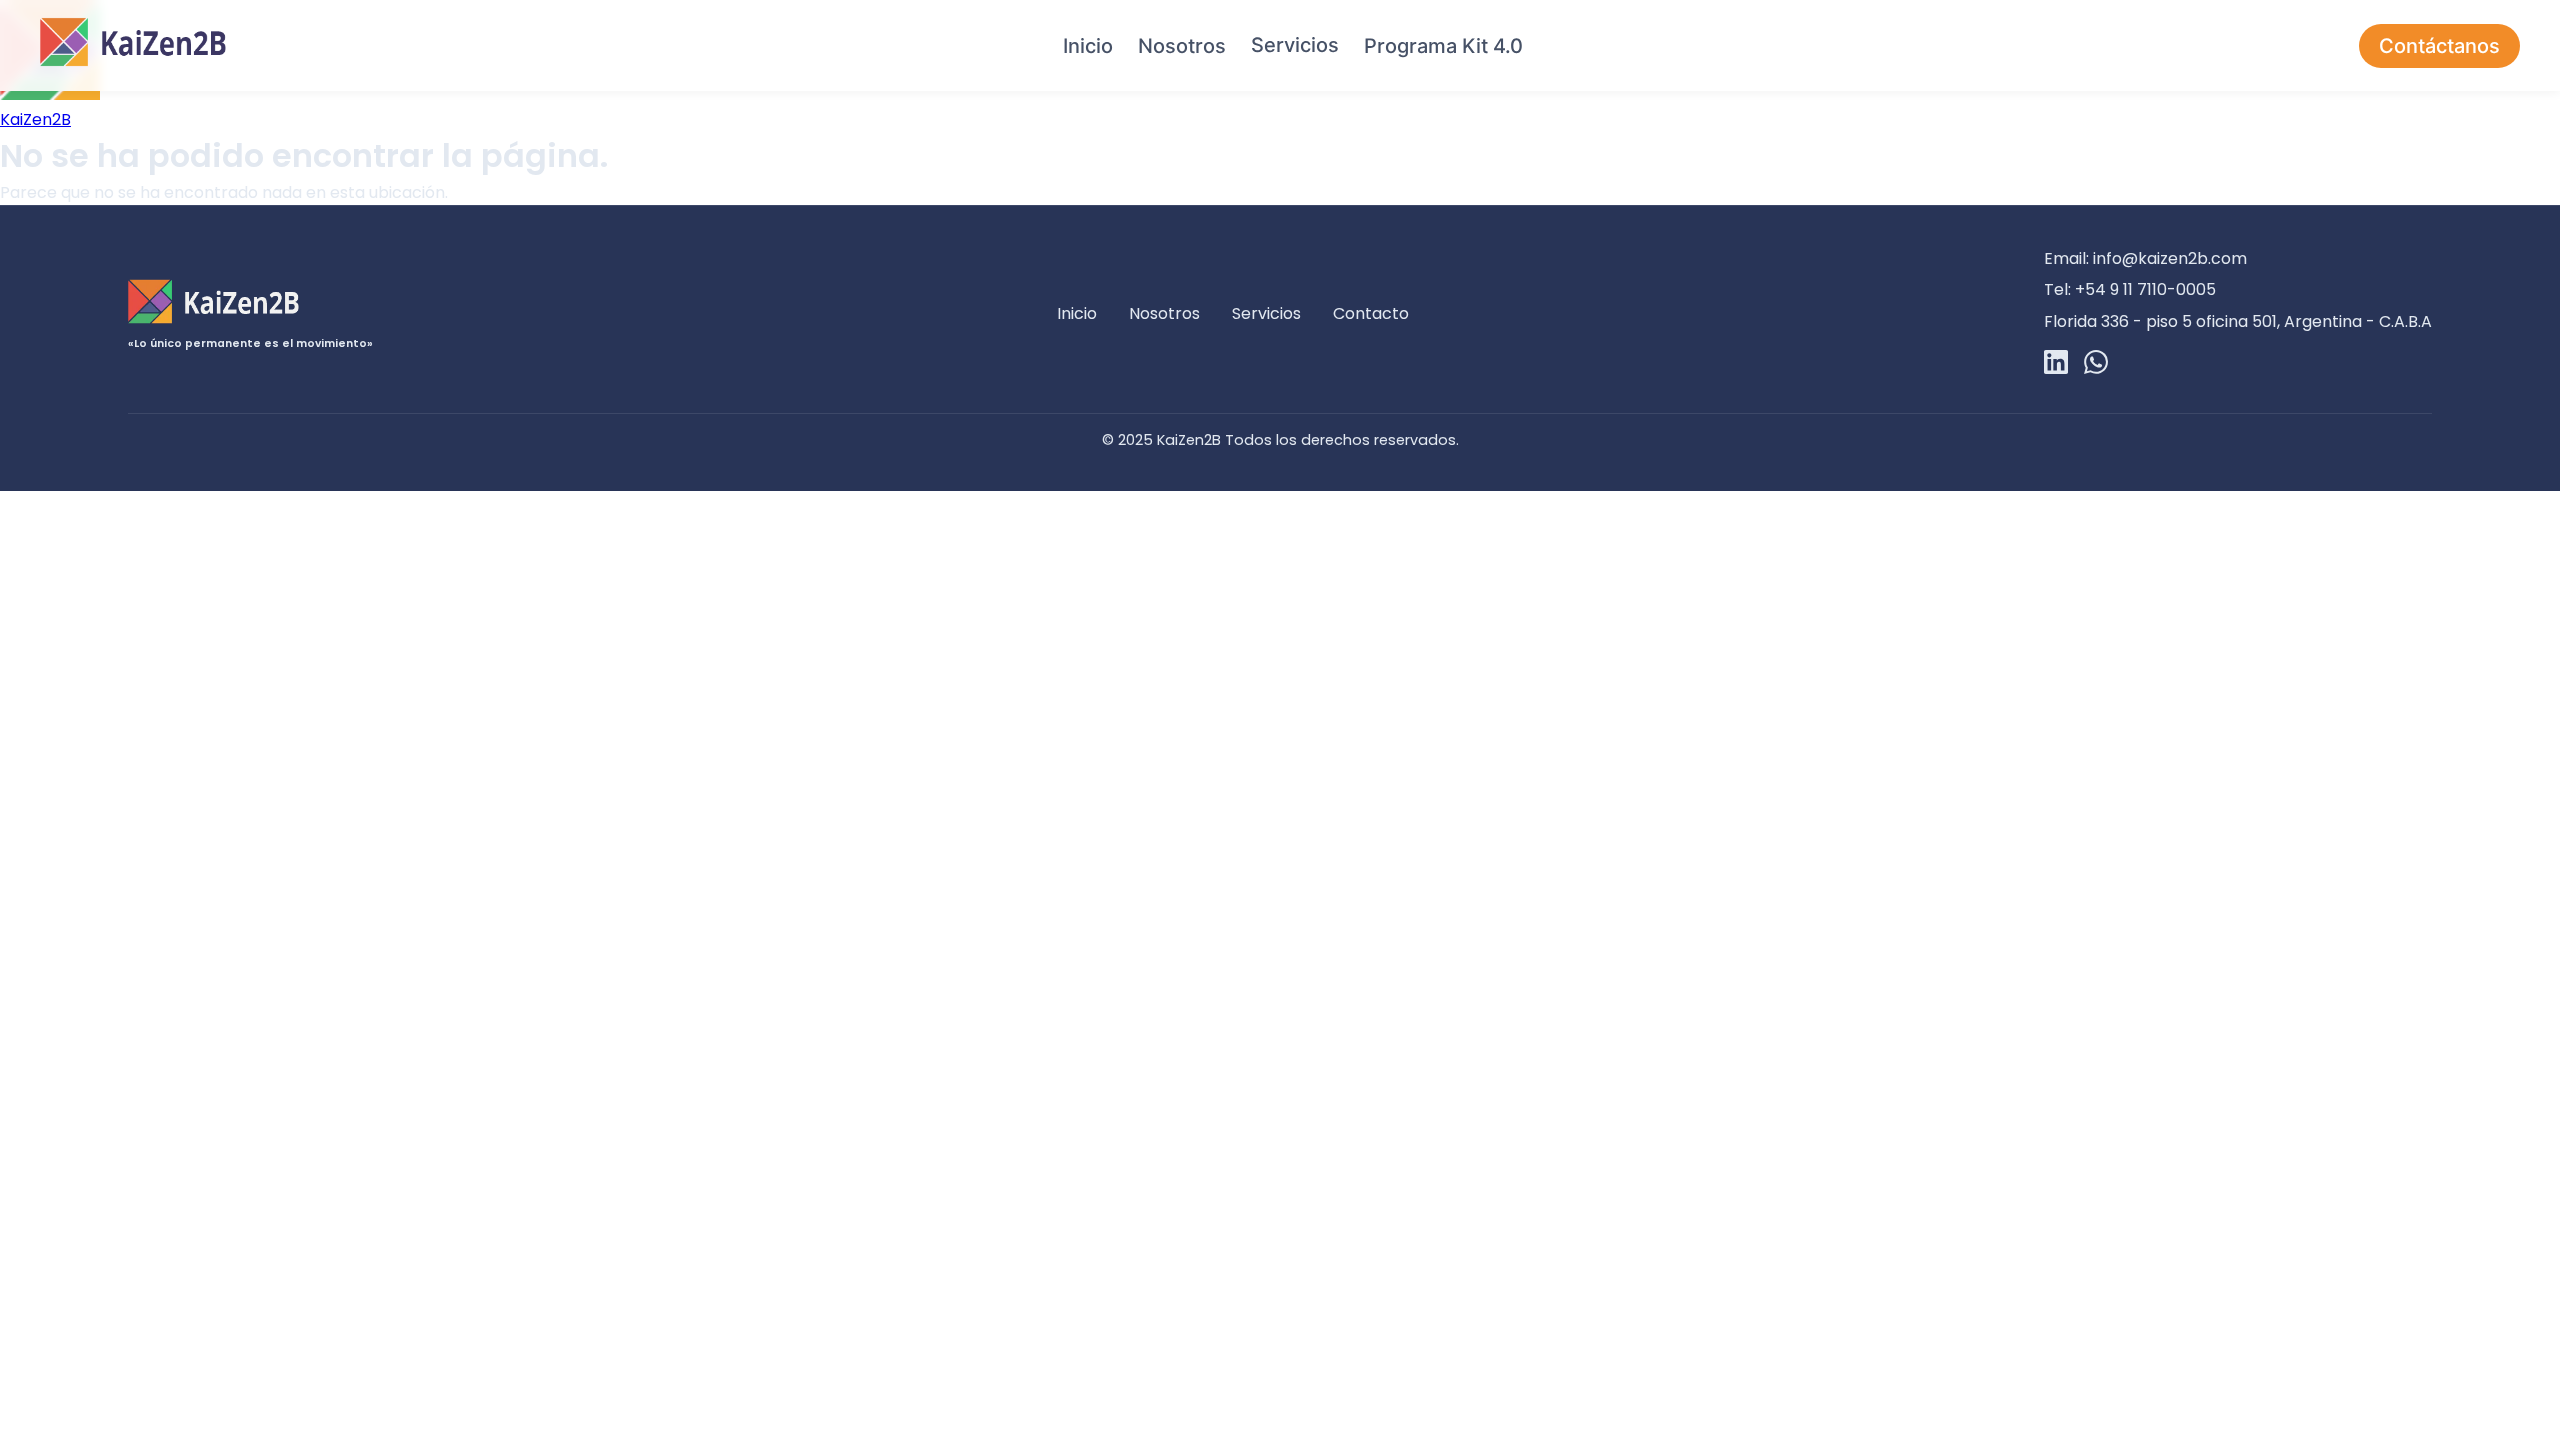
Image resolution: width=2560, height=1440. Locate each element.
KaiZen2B (35, 119)
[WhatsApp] (2096, 365)
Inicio (1088, 46)
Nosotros (1182, 46)
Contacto (1371, 313)
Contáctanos (2439, 46)
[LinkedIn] (2056, 365)
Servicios (1295, 45)
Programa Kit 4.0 (1443, 46)
